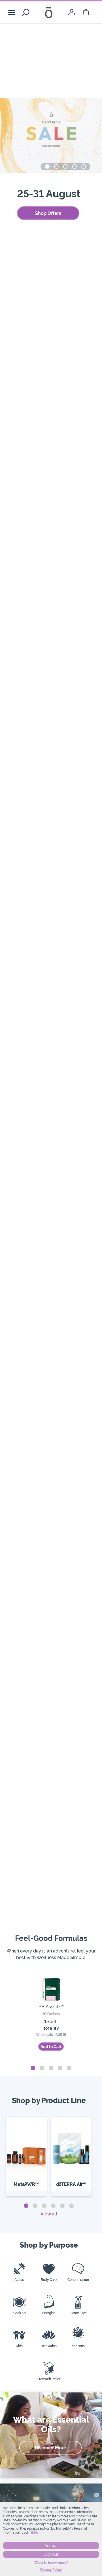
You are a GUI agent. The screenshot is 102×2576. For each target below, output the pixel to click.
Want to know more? (51, 2563)
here (34, 2532)
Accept (51, 2546)
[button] (47, 166)
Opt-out (51, 2554)
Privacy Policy (51, 2570)
